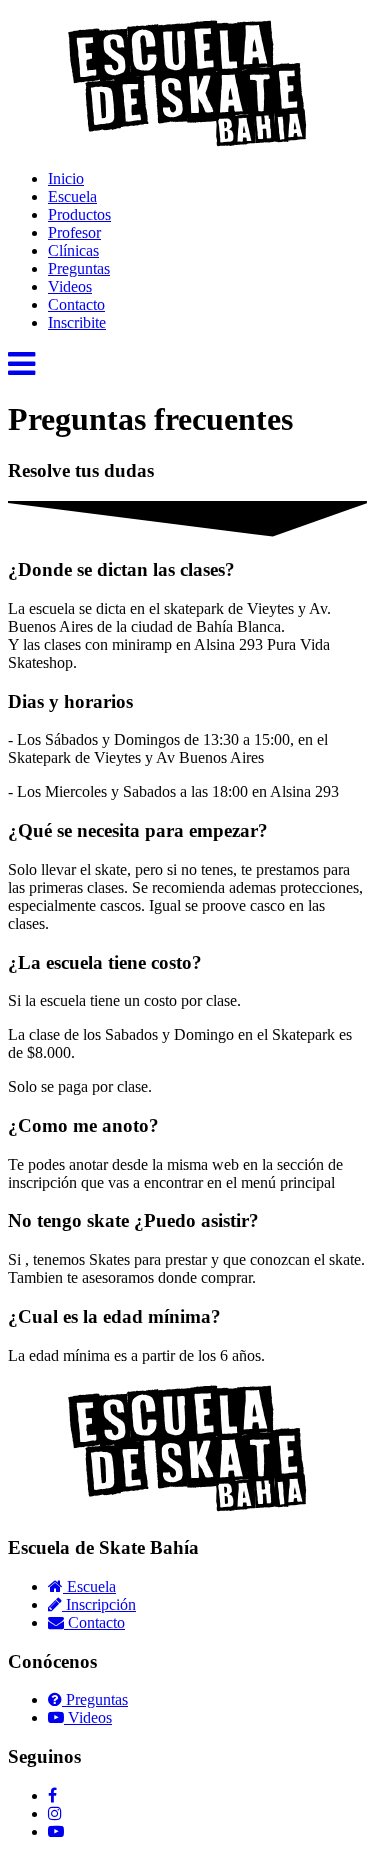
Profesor (74, 232)
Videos (70, 286)
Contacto (76, 304)
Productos (79, 214)
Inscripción (99, 1604)
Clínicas (73, 250)
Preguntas (79, 268)
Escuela (72, 196)
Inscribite (77, 322)
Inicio (66, 178)
